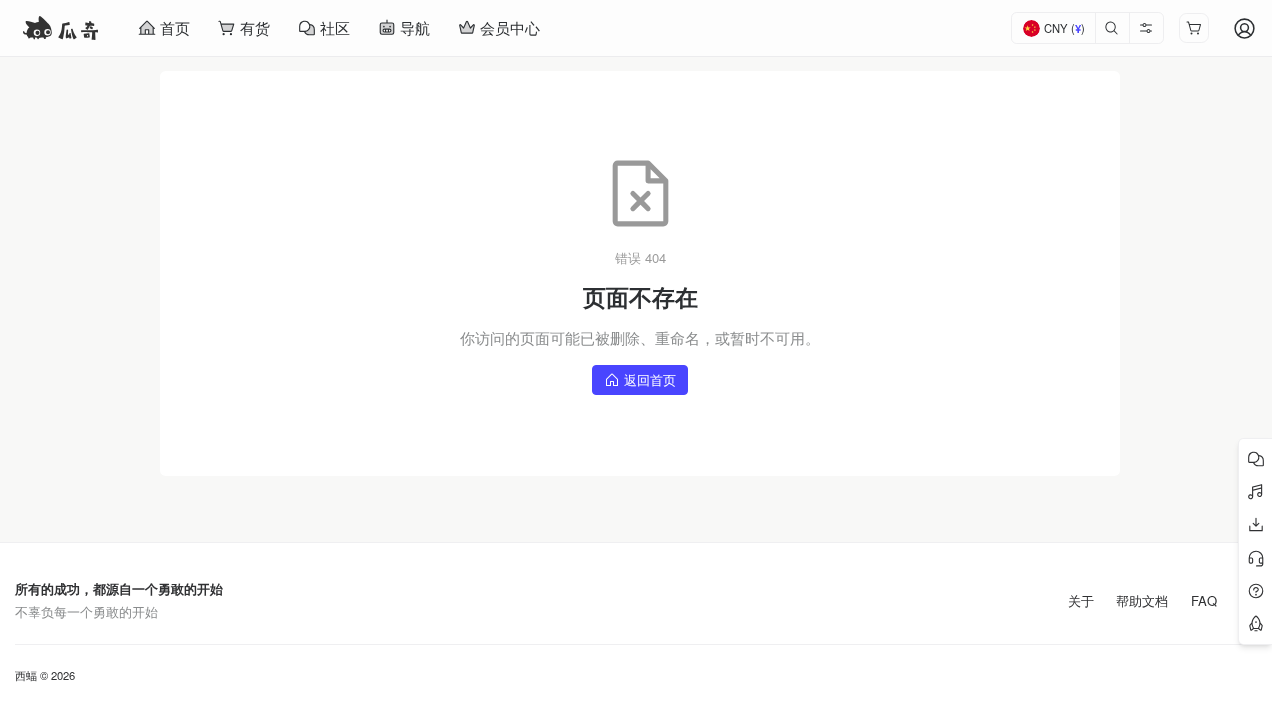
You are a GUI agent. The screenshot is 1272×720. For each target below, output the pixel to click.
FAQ (1204, 601)
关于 (1081, 601)
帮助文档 (1142, 601)
